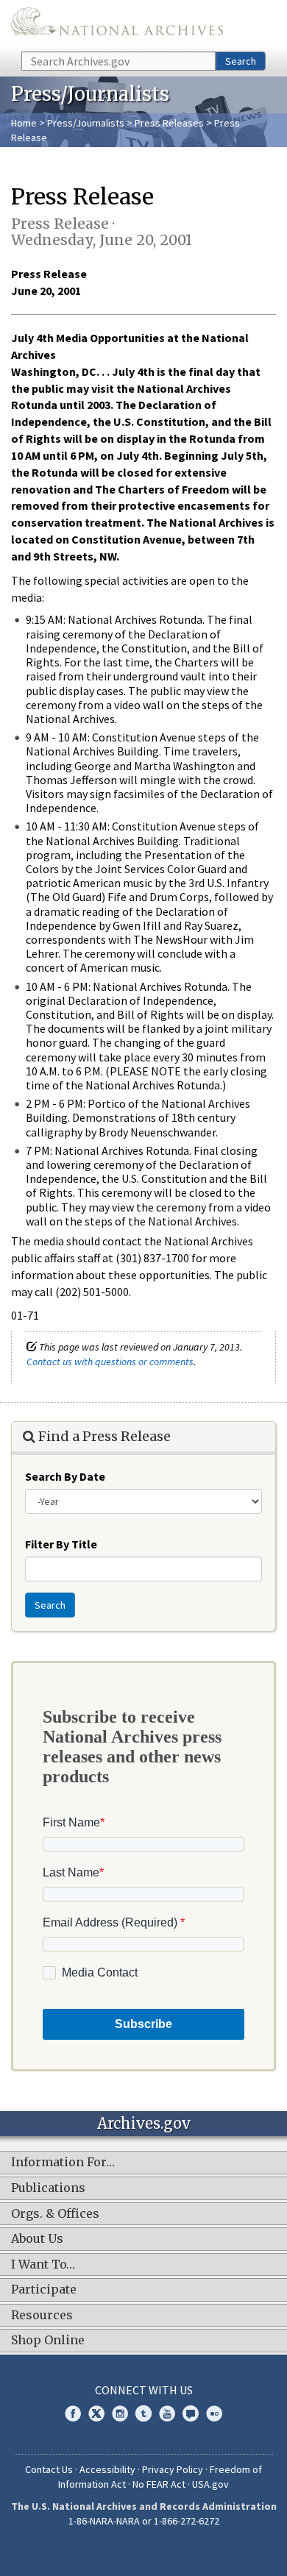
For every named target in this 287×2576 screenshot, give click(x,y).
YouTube (167, 2413)
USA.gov (210, 2484)
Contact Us (49, 2469)
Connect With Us (144, 2390)
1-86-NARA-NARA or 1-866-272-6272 (144, 2521)
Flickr (214, 2413)
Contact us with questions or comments (110, 1362)
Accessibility (107, 2469)
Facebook (73, 2413)
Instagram (120, 2413)
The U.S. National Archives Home (117, 25)
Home (24, 123)
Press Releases (169, 123)
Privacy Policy (173, 2469)
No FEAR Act (159, 2484)
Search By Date (65, 1476)
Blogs (191, 2413)
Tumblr (143, 2413)
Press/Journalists (86, 123)
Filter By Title (61, 1544)
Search (241, 61)
